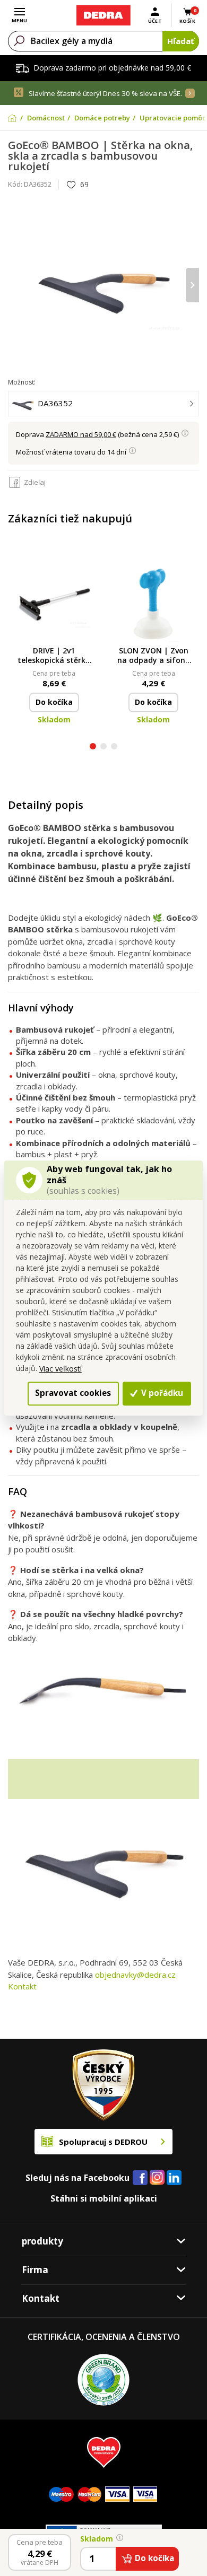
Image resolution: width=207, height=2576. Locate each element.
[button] (93, 748)
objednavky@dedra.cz (135, 1975)
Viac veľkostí (61, 1369)
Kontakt (22, 1986)
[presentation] (15, 285)
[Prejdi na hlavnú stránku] (103, 15)
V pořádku (161, 1393)
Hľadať (181, 41)
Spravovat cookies (73, 1393)
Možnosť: (22, 382)
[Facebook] (140, 2178)
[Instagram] (157, 2178)
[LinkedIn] (174, 2178)
